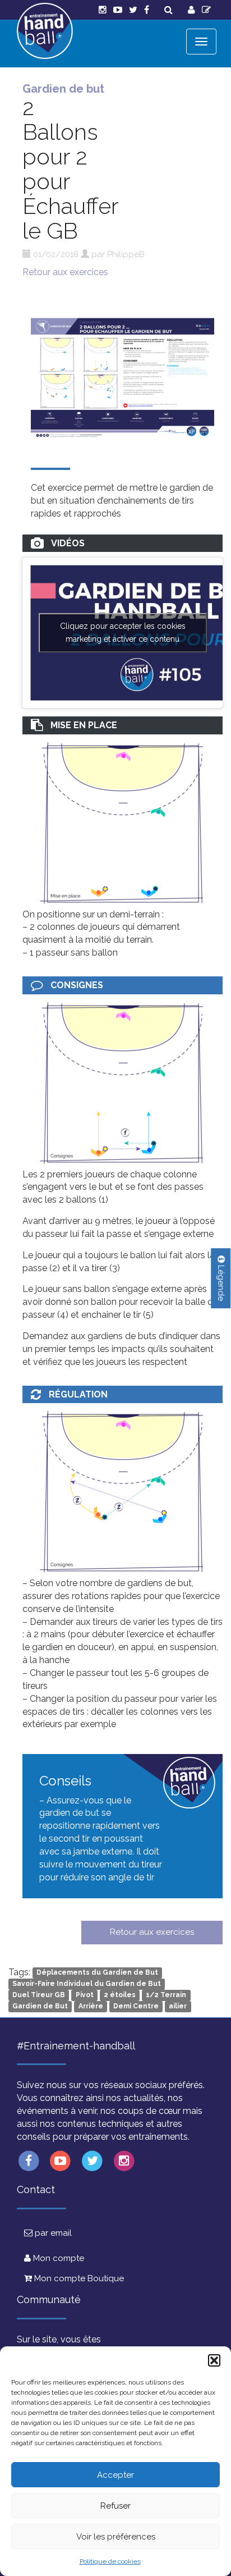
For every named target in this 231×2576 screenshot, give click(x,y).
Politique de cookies (110, 2561)
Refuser (115, 2506)
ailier (178, 2007)
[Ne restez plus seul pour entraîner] (45, 31)
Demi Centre (136, 2007)
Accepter (115, 2475)
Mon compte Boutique (78, 2278)
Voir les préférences (116, 2537)
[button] (214, 2360)
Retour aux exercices (65, 272)
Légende (221, 1282)
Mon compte (57, 2258)
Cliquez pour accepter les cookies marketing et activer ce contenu (123, 632)
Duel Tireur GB (39, 1995)
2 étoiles (120, 1995)
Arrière (91, 2007)
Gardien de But (40, 2007)
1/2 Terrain (166, 1995)
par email (52, 2233)
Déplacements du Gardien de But (97, 1973)
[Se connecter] (191, 10)
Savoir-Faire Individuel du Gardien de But (87, 1984)
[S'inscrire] (206, 10)
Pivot (85, 1995)
